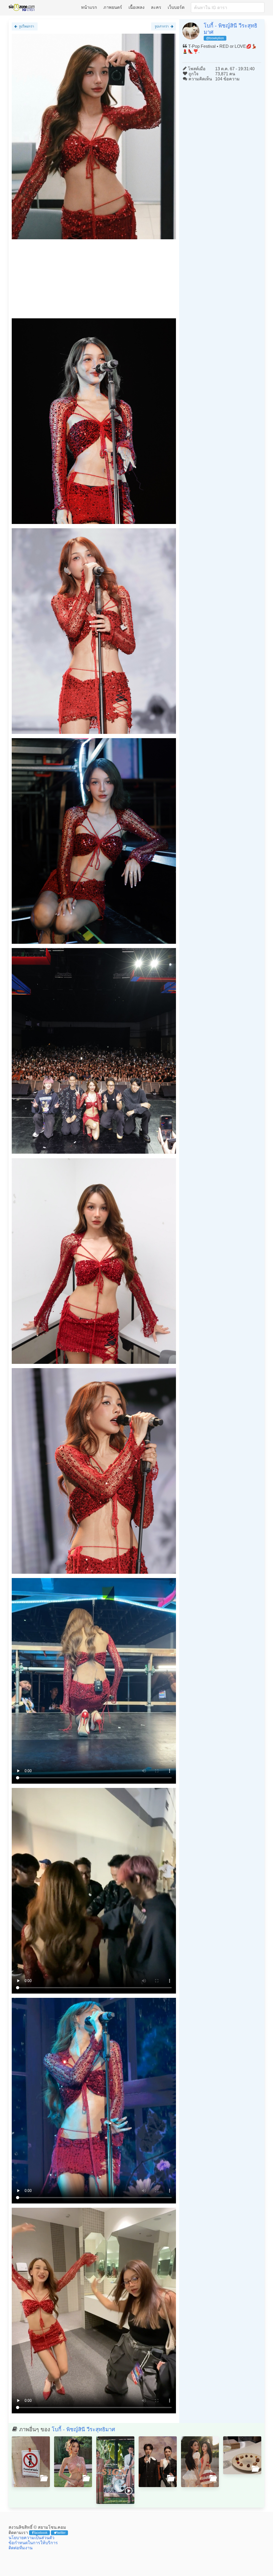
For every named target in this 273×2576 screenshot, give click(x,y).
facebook (41, 2533)
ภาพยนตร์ (113, 7)
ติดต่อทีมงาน (21, 2548)
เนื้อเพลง (136, 7)
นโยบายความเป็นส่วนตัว (31, 2538)
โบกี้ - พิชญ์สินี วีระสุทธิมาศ (83, 2429)
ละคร (156, 7)
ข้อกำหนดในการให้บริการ (33, 2543)
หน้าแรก (89, 7)
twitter (61, 2533)
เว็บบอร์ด (176, 7)
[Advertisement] (94, 281)
